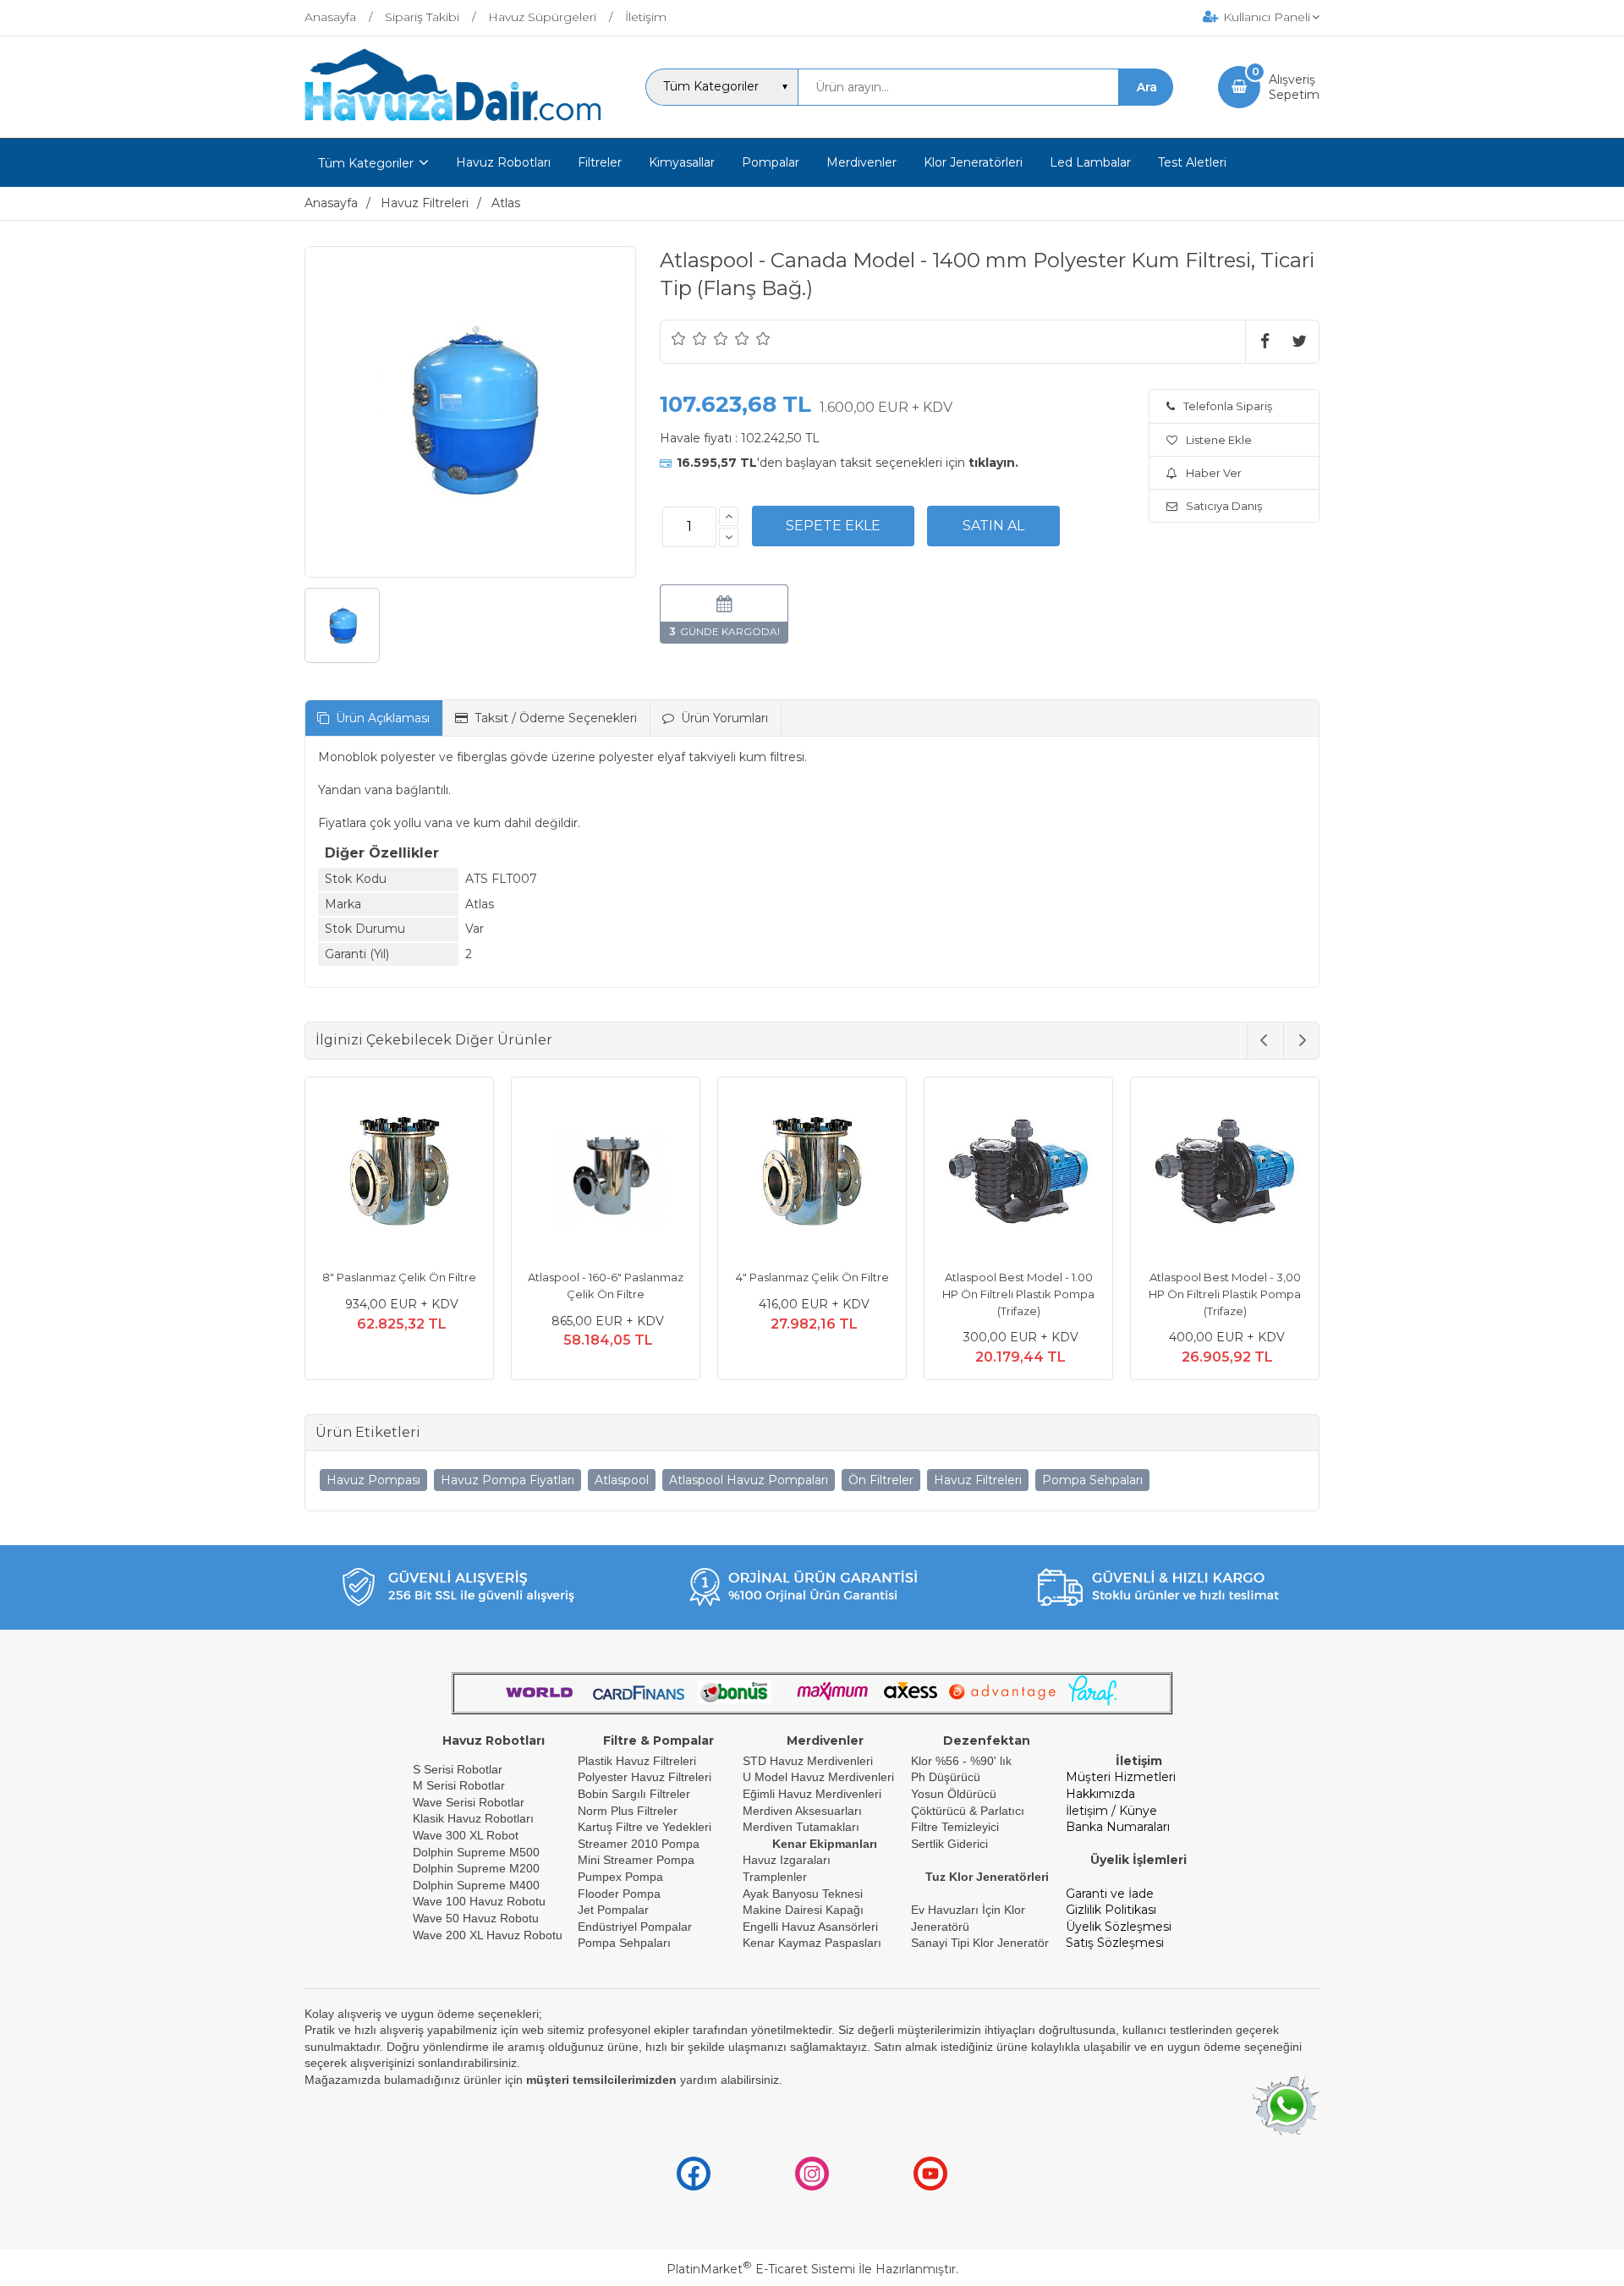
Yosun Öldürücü (954, 1794)
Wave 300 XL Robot (466, 1835)
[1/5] (679, 338)
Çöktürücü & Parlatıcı (968, 1811)
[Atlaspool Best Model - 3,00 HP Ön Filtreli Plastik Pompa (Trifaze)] (1225, 1174)
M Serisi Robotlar (459, 1785)
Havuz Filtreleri (978, 1480)
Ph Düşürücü (946, 1777)
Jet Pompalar (613, 1910)
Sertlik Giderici (949, 1844)
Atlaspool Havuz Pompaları (749, 1480)
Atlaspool (622, 1480)
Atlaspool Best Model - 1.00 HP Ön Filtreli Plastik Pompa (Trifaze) (1018, 1294)
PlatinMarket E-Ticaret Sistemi (761, 2269)
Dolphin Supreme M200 (478, 1868)
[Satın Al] (993, 526)
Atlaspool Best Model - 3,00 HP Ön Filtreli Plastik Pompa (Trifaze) (1225, 1294)
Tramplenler (775, 1877)
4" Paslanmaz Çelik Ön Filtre (812, 1277)
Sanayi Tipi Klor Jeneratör (980, 1943)
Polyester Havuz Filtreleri (645, 1777)
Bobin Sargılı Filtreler (634, 1794)
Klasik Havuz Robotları (473, 1818)
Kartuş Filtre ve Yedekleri (645, 1827)
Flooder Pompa (619, 1894)
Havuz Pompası (373, 1480)
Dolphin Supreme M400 (476, 1885)
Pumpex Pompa (620, 1877)
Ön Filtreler (881, 1480)
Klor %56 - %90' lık (961, 1761)
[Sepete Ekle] (833, 526)
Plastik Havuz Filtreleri (637, 1761)
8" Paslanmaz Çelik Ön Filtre (399, 1277)
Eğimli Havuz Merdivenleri (812, 1794)
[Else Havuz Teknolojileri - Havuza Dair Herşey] (453, 122)
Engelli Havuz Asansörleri (810, 1927)
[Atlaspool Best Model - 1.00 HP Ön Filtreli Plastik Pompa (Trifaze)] (1018, 1174)
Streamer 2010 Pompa (639, 1844)
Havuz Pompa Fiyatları (507, 1480)
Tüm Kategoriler (366, 163)
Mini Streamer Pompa (636, 1860)
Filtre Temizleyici (955, 1827)
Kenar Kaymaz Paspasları (812, 1943)
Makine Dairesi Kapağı (803, 1910)
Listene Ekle (1219, 440)
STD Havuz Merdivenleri (808, 1761)
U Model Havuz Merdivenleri (818, 1777)
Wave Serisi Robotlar (469, 1802)
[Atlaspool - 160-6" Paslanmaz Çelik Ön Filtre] (606, 1174)
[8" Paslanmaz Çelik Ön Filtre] (399, 1174)
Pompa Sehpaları (1092, 1480)
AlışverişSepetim (1294, 87)
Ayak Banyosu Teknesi (803, 1894)
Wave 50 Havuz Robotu (477, 1918)
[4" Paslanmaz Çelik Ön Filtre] (812, 1174)
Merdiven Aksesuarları (802, 1811)
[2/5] (689, 338)
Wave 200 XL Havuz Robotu (489, 1935)
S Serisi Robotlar (458, 1769)
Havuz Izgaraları (787, 1860)
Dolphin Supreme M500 (476, 1852)
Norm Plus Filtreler (628, 1811)
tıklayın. (993, 463)
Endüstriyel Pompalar (635, 1927)
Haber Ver (1214, 473)
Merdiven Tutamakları (801, 1827)
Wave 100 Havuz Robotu (481, 1901)
